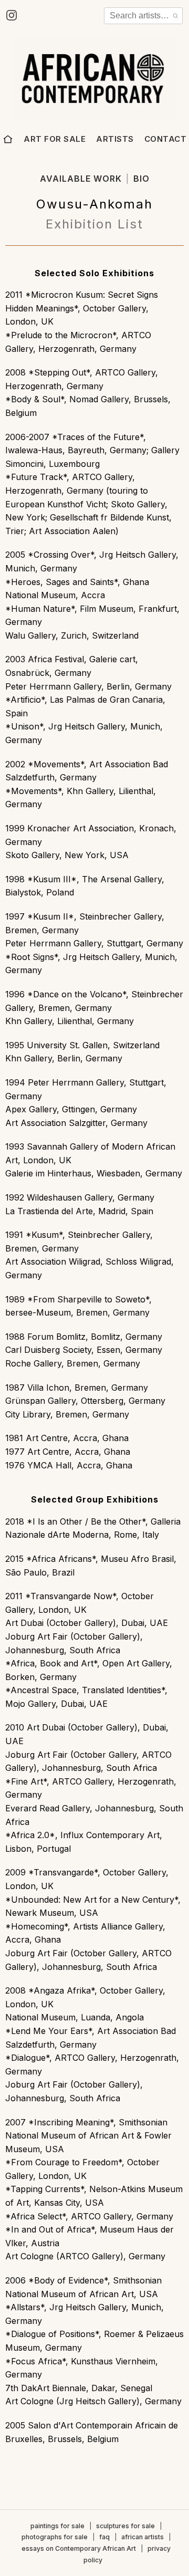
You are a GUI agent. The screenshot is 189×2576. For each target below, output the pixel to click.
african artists (143, 2537)
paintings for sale (57, 2526)
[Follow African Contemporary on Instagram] (12, 15)
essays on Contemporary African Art (79, 2548)
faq (104, 2537)
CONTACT (166, 139)
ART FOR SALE (55, 139)
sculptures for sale (125, 2526)
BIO (141, 179)
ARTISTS (115, 139)
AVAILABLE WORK (81, 179)
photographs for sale (55, 2537)
